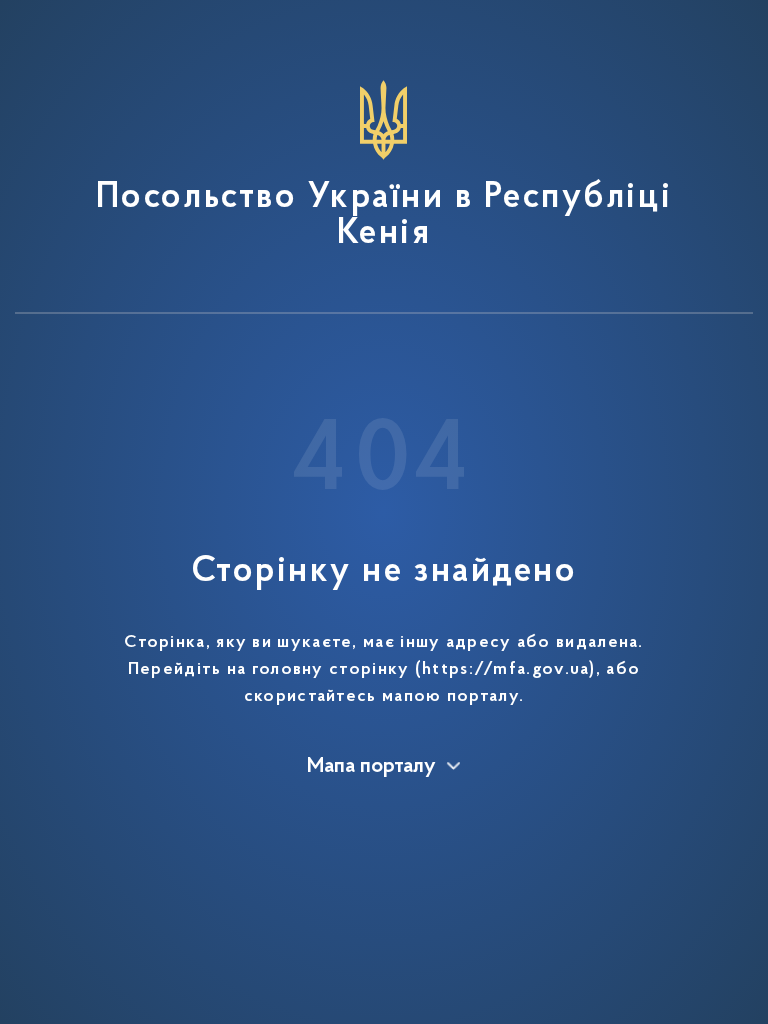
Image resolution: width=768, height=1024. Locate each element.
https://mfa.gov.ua (505, 670)
